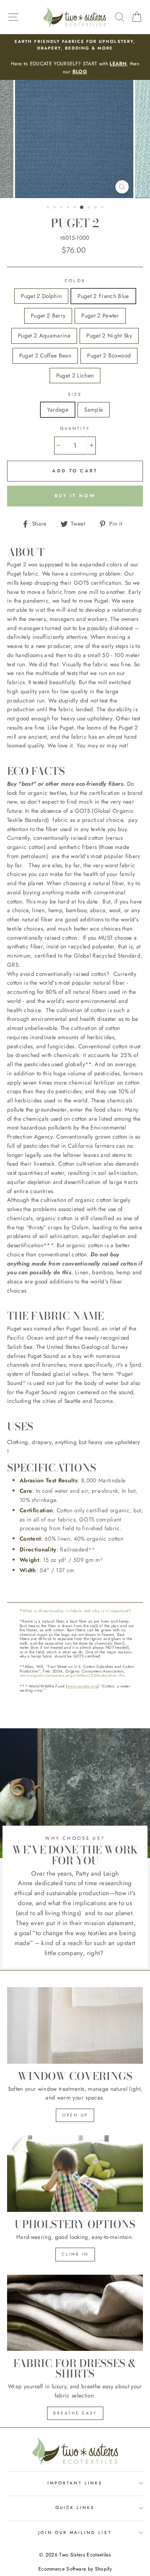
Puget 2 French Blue (103, 296)
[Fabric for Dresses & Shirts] (75, 2313)
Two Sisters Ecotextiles (85, 2555)
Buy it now (75, 496)
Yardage (58, 409)
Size (75, 394)
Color (75, 281)
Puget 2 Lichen (75, 375)
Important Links (75, 2483)
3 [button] (62, 208)
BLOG (80, 72)
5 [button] (75, 208)
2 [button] (55, 208)
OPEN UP (75, 2115)
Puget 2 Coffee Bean (45, 355)
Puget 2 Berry (48, 315)
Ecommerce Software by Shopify (75, 2569)
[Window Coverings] (75, 2025)
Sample (94, 409)
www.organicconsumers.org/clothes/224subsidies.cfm (72, 1675)
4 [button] (69, 208)
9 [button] (103, 208)
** (92, 1549)
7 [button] (90, 208)
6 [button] (82, 208)
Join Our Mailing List (75, 2533)
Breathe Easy (75, 2413)
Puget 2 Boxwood (109, 355)
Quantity (75, 428)
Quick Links (75, 2508)
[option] (75, 57)
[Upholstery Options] (75, 2173)
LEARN (118, 64)
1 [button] (49, 208)
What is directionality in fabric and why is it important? (76, 1611)
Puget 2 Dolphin (41, 296)
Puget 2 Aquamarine (44, 335)
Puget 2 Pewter (100, 315)
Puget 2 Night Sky (109, 335)
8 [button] (96, 208)
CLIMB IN (75, 2254)
